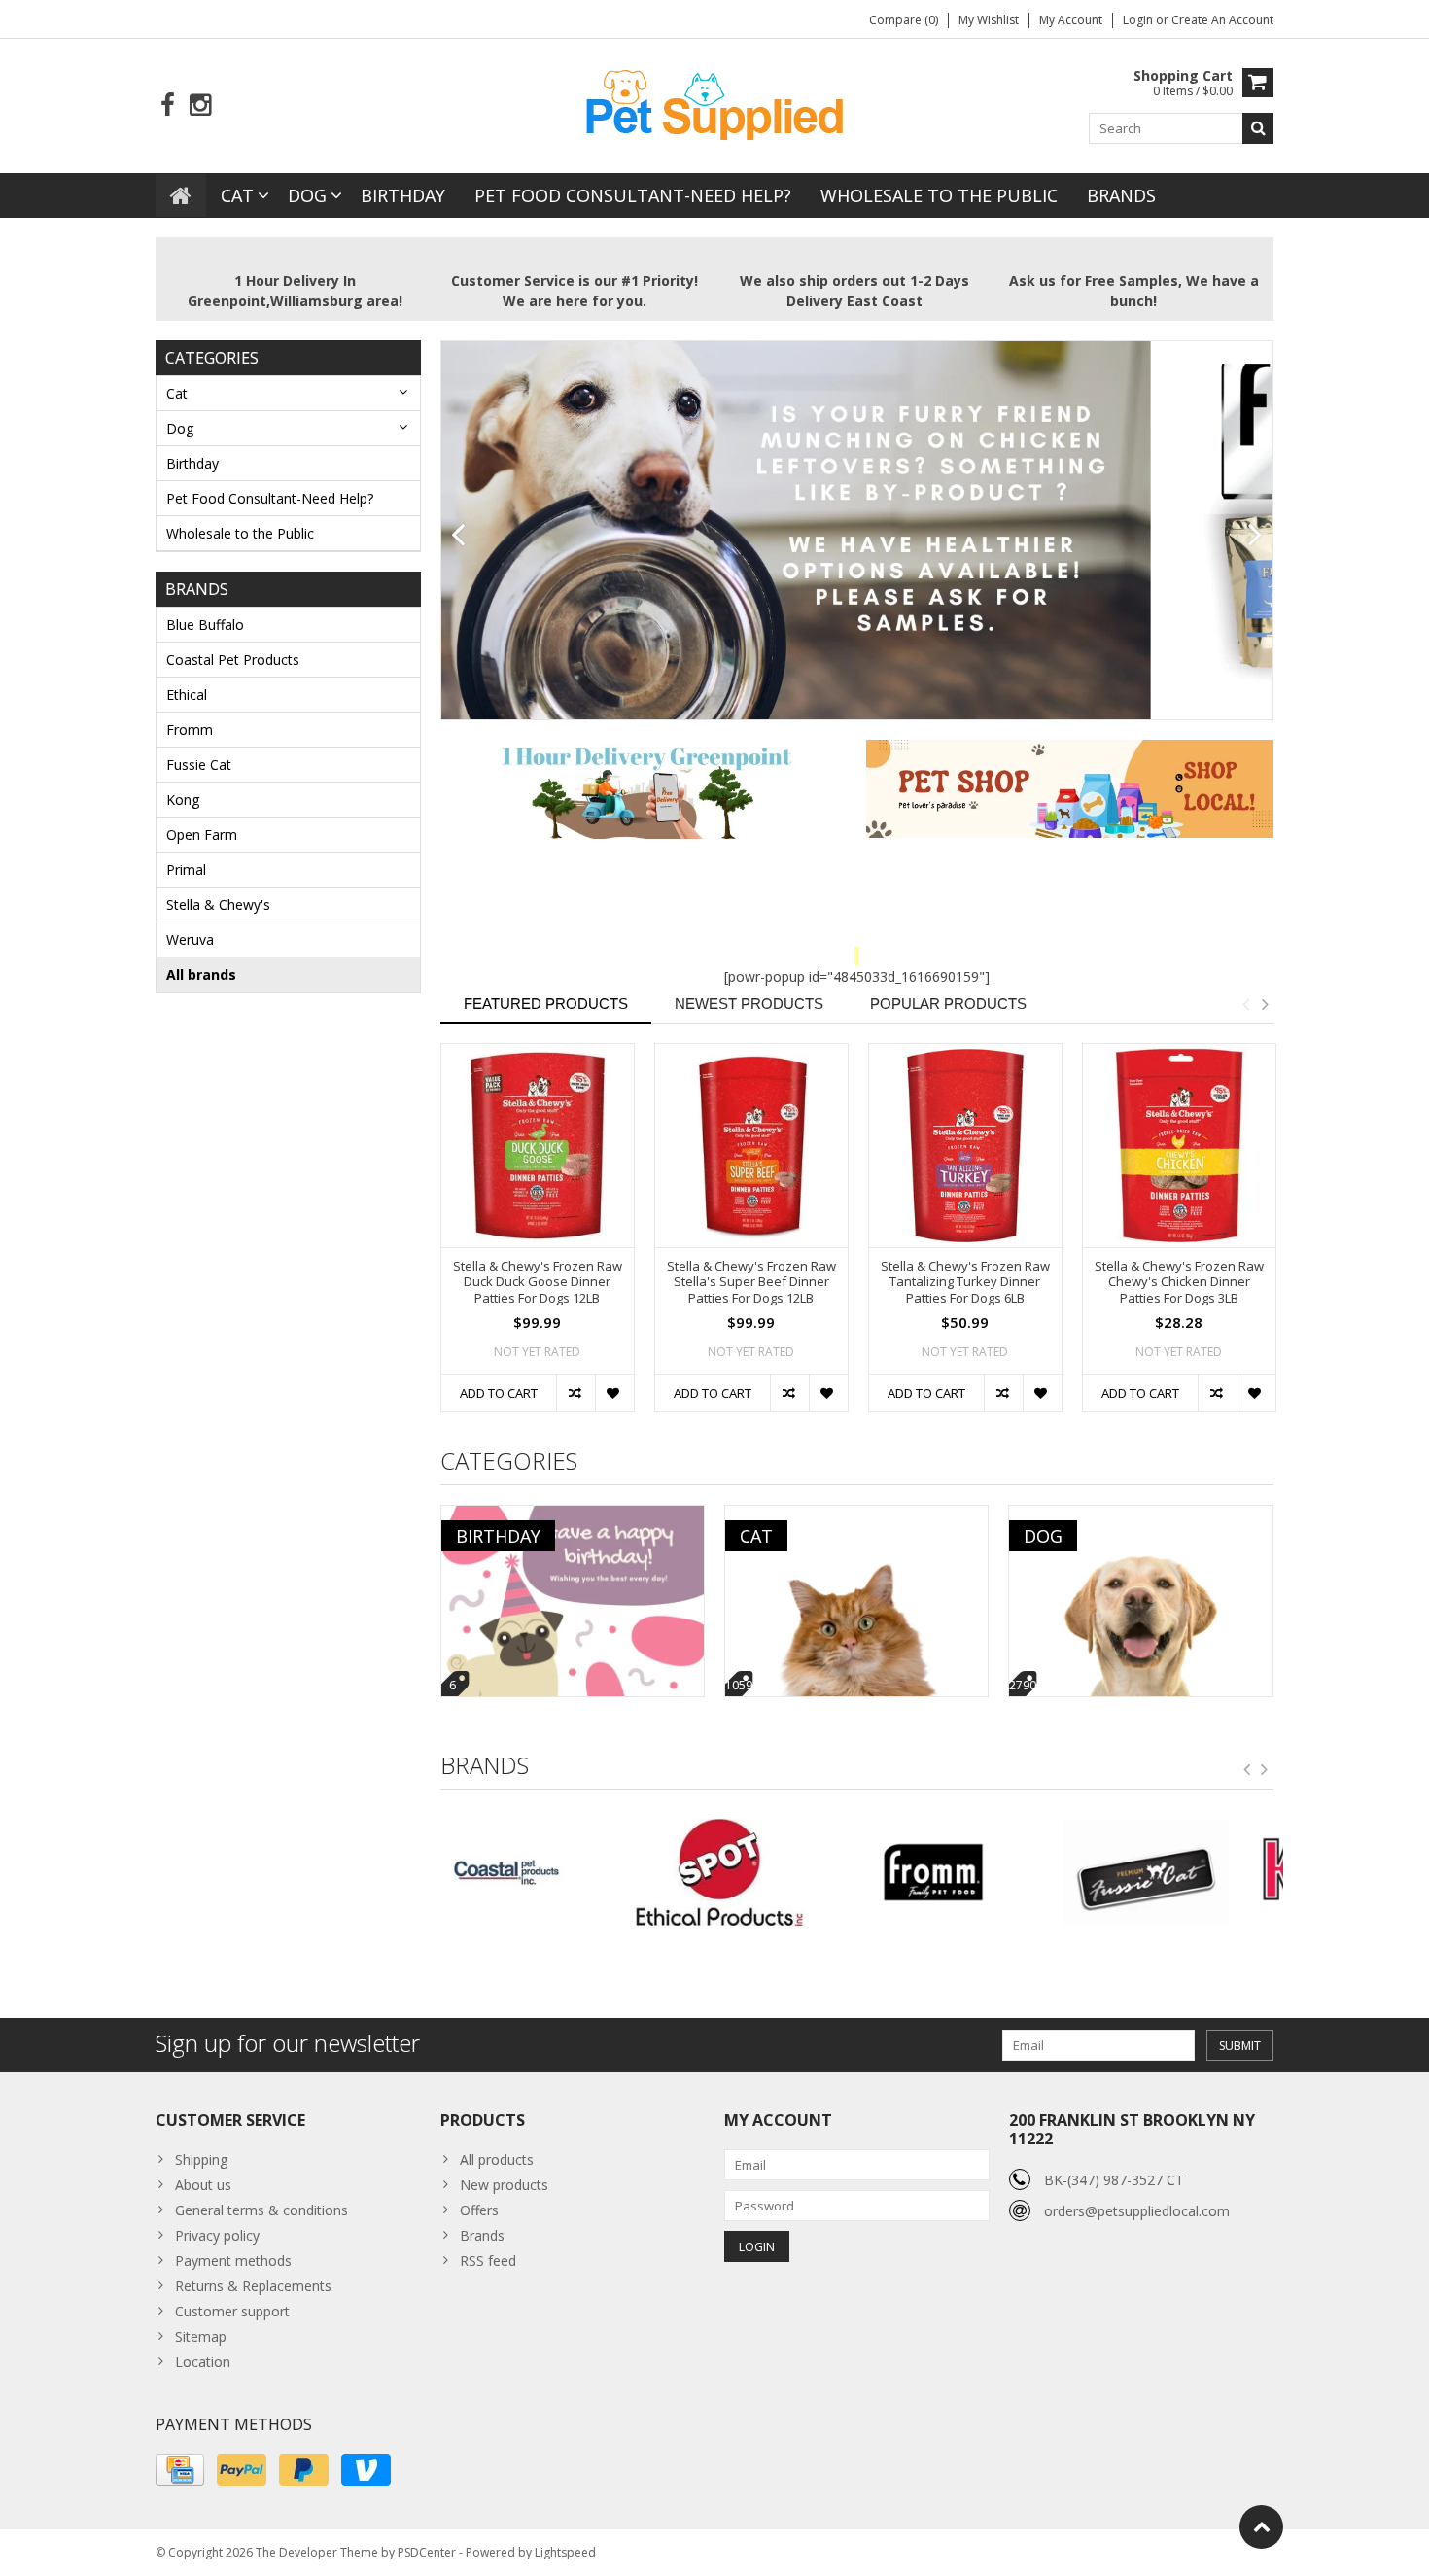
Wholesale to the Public (939, 195)
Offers (479, 2210)
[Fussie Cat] (963, 1872)
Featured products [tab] (546, 1004)
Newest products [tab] (749, 1004)
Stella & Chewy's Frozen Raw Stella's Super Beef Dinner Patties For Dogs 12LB (751, 1283)
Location (203, 2362)
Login (1139, 20)
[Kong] (1177, 1872)
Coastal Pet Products (233, 660)
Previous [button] (1245, 1004)
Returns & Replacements (253, 2286)
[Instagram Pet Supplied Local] (200, 105)
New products (504, 2185)
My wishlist (989, 20)
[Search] (1258, 128)
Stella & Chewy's (218, 905)
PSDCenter (427, 2552)
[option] (538, 1237)
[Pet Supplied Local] (714, 103)
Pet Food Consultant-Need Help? (633, 195)
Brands (1121, 195)
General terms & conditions (261, 2210)
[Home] (181, 195)
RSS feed (488, 2261)
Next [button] (1265, 1004)
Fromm (190, 730)
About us (203, 2185)
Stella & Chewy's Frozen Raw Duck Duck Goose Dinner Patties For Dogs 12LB (538, 1283)
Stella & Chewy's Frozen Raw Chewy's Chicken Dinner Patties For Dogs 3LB (1179, 1283)
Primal (186, 870)
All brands (201, 975)
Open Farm (202, 835)
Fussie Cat (199, 765)
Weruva (190, 940)
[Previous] (458, 536)
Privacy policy (217, 2235)
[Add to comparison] (575, 1393)
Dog (307, 195)
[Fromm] (750, 1872)
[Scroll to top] (1261, 2527)
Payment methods (233, 2261)
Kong (183, 800)
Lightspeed (565, 2552)
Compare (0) (904, 20)
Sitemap (201, 2336)
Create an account (1222, 20)
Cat (237, 195)
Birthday (403, 195)
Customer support (232, 2311)
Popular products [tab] (948, 1004)
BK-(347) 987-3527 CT (1114, 2180)
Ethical (187, 695)
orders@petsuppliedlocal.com (1137, 2211)
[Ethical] (537, 1872)
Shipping (201, 2159)
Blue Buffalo (205, 625)
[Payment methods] (180, 2470)
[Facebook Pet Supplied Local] (168, 105)
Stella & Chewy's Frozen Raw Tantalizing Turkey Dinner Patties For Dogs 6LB (965, 1283)
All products (497, 2159)
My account (1071, 20)
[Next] (1255, 536)
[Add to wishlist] (614, 1393)
